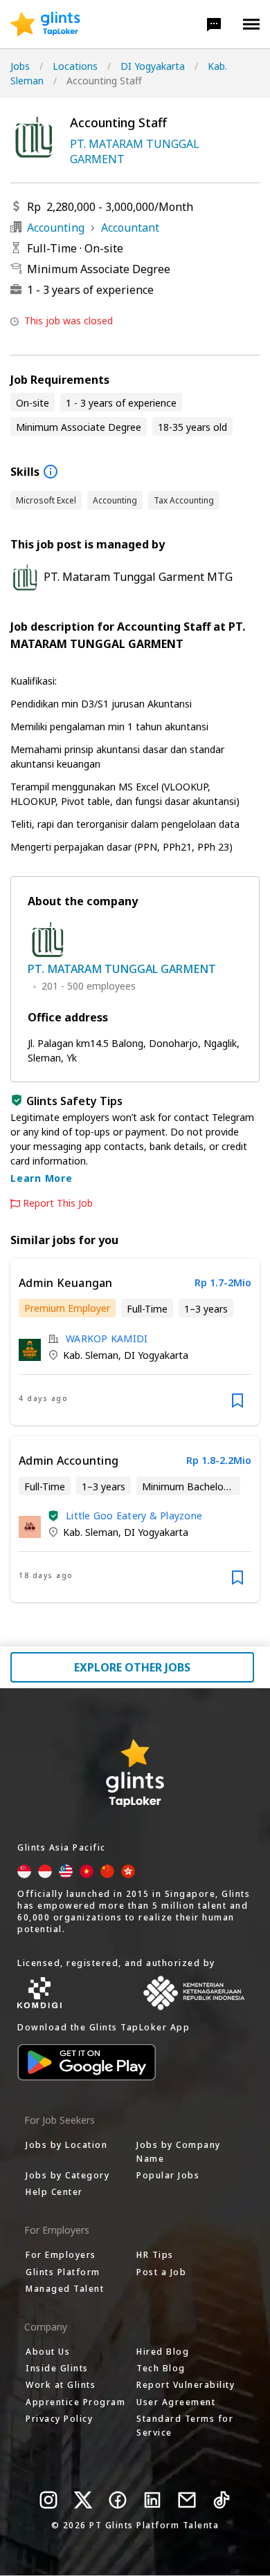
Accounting (56, 228)
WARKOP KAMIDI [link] (107, 1338)
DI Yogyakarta (153, 66)
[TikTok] (222, 2500)
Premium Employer (67, 1308)
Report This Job (58, 1203)
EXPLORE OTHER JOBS (132, 1667)
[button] (214, 24)
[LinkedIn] (152, 2500)
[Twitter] (83, 2500)
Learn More (42, 1178)
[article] (135, 1342)
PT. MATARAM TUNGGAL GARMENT (135, 151)
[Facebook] (118, 2500)
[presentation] (45, 24)
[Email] (187, 2500)
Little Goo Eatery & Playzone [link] (134, 1516)
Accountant (130, 228)
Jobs (20, 66)
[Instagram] (48, 2500)
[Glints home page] (45, 24)
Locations (75, 66)
